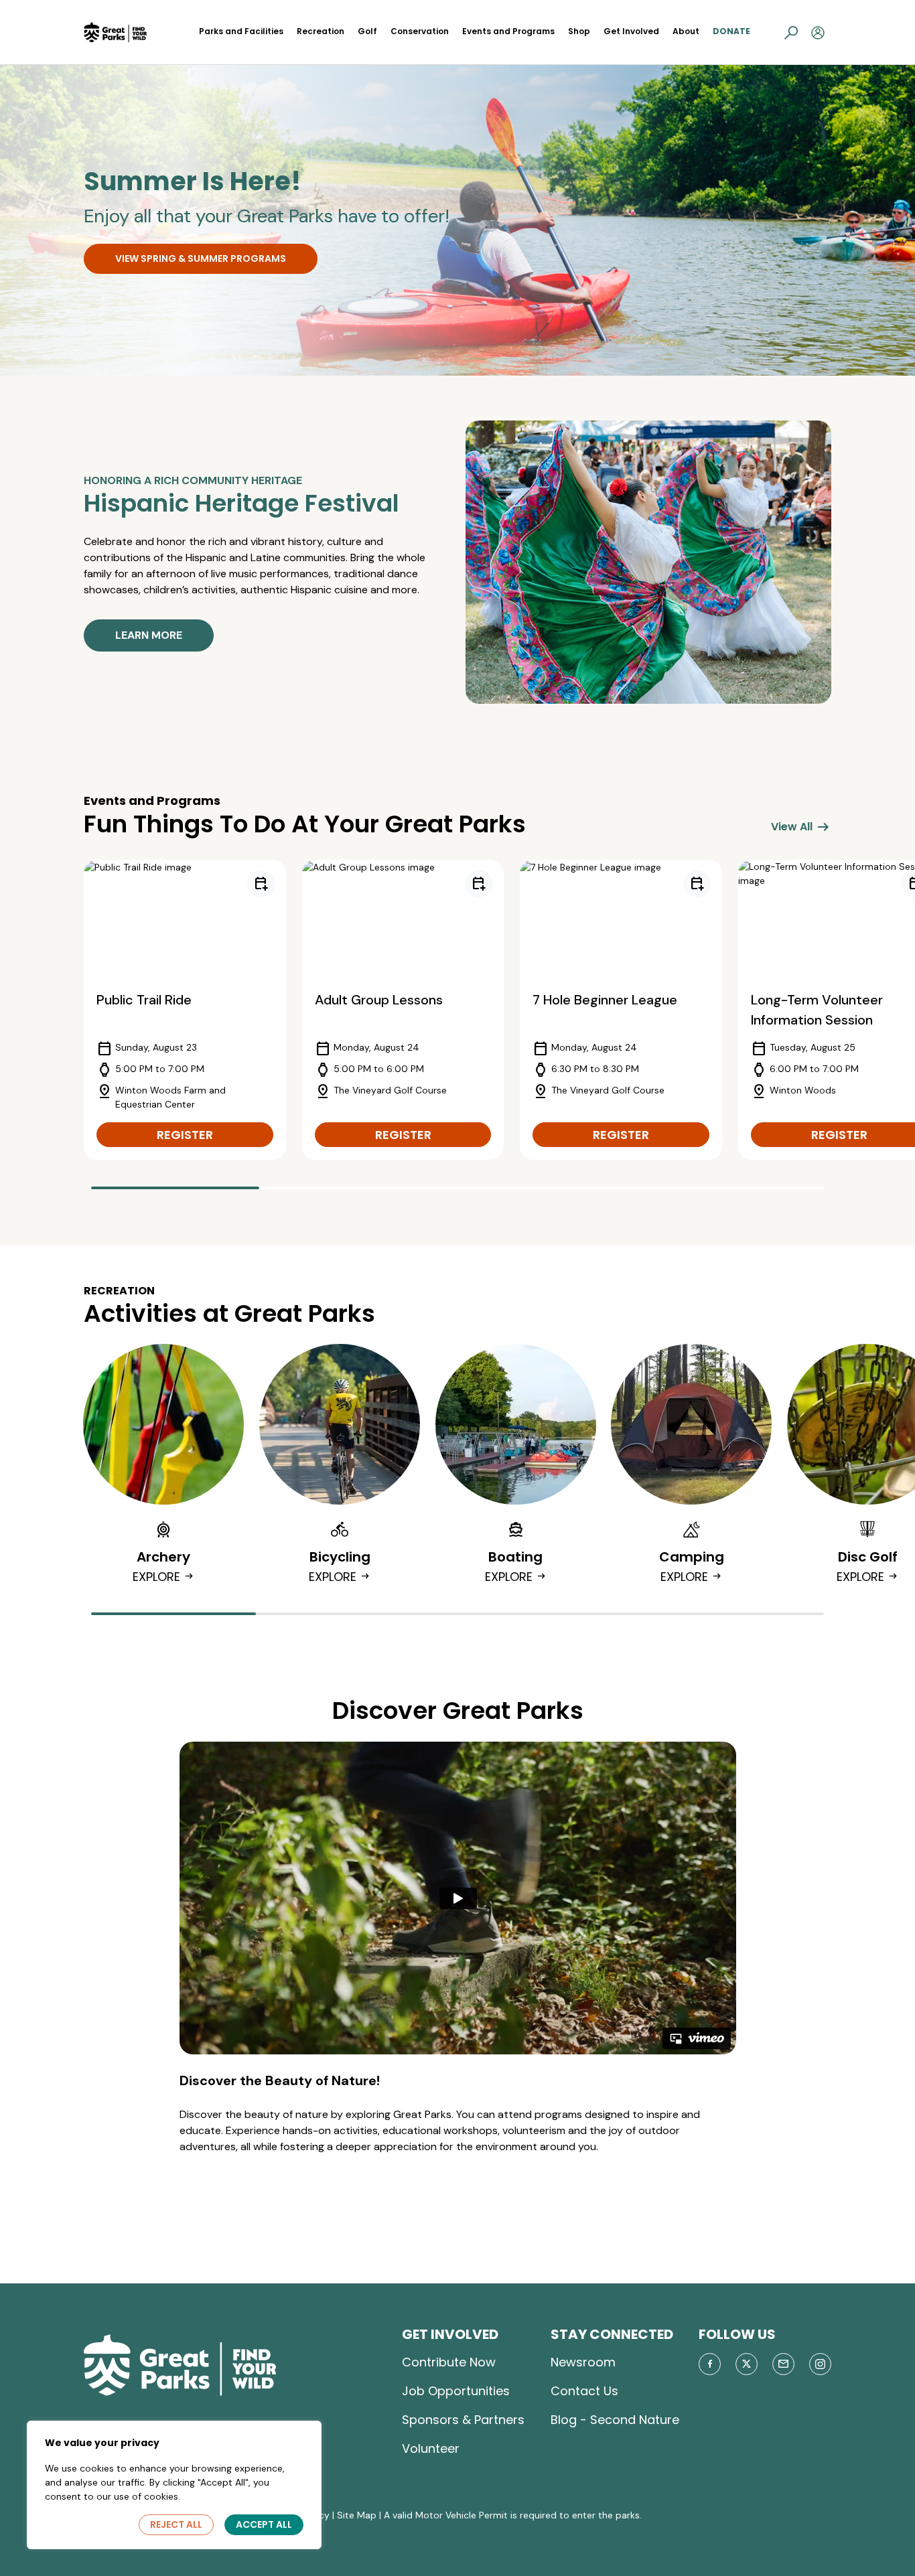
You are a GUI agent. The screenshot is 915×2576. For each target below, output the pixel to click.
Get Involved (631, 31)
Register (185, 1135)
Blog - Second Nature (615, 2420)
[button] (791, 32)
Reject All (176, 2524)
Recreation (321, 31)
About (686, 31)
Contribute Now (449, 2362)
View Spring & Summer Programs (201, 258)
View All (801, 827)
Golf (367, 31)
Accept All (264, 2524)
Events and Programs (508, 31)
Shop (579, 31)
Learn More (149, 635)
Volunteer (431, 2448)
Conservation (420, 31)
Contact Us (584, 2391)
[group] (185, 1010)
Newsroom (583, 2362)
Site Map (357, 2515)
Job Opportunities (456, 2391)
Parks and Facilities (241, 31)
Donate (731, 31)
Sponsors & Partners (463, 2420)
